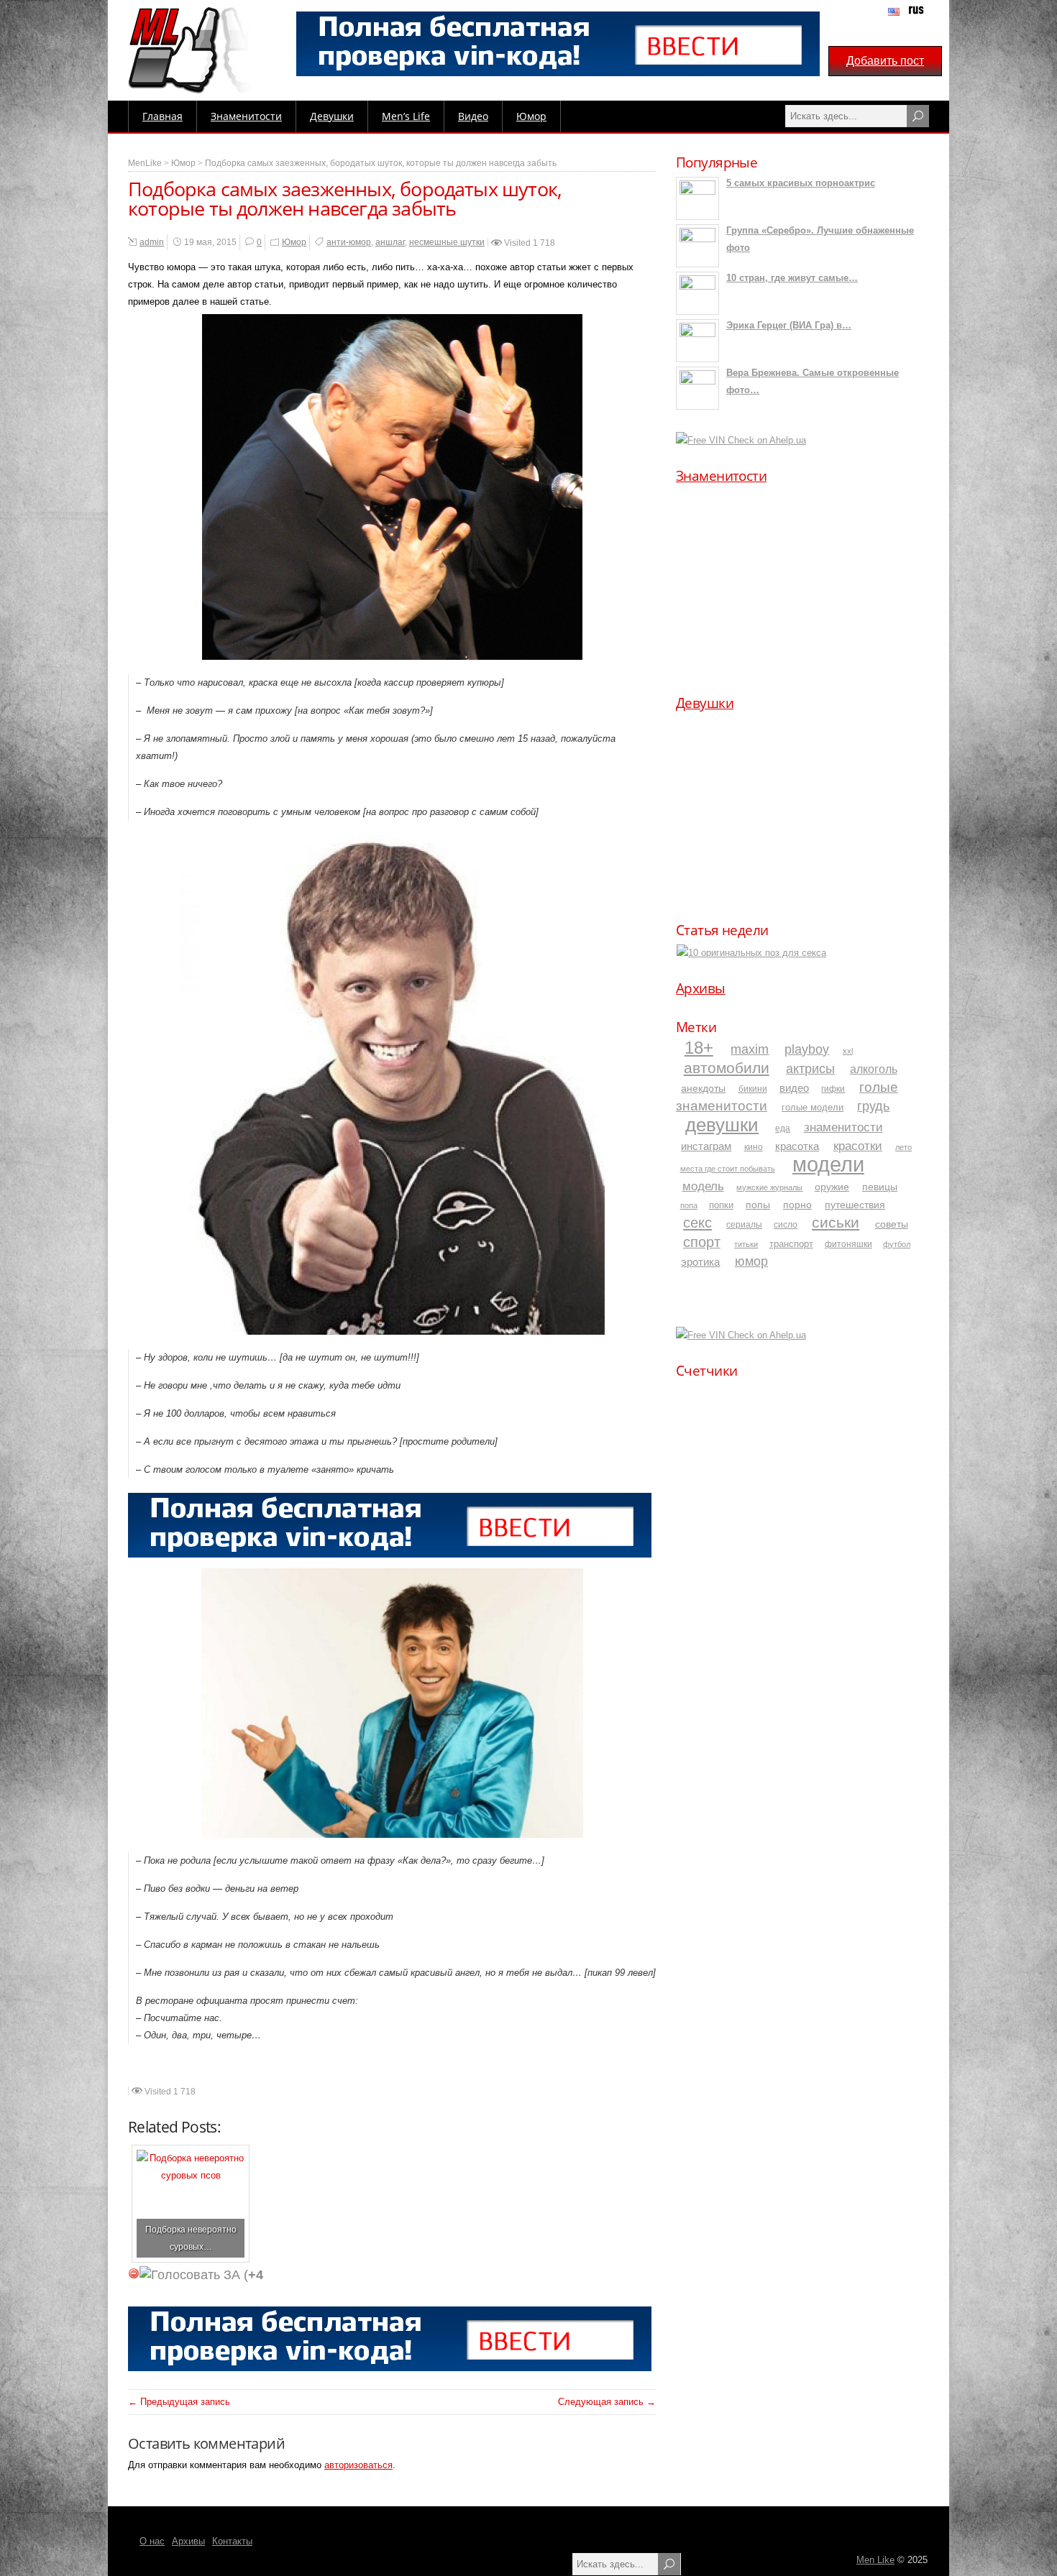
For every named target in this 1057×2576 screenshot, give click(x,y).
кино (754, 1147)
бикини (753, 1089)
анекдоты (703, 1088)
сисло (786, 1224)
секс (697, 1223)
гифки (833, 1089)
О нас (152, 2541)
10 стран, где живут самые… (792, 278)
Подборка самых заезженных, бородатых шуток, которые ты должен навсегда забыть (381, 163)
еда (783, 1128)
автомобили (727, 1068)
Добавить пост (885, 61)
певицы (880, 1187)
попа (689, 1205)
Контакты (232, 2541)
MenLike (145, 163)
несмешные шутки (447, 242)
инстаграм (706, 1146)
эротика (700, 1262)
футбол (897, 1244)
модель (703, 1186)
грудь (873, 1106)
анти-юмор (349, 242)
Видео (473, 116)
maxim (750, 1049)
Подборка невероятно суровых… (191, 2238)
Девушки (332, 116)
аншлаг (390, 242)
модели (828, 1164)
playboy (807, 1049)
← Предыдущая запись (179, 2402)
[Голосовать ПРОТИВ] (134, 2273)
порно (797, 1205)
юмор (751, 1261)
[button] (698, 582)
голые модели (813, 1107)
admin (152, 242)
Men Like (875, 2560)
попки (721, 1205)
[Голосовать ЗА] (190, 2275)
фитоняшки (848, 1244)
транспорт (791, 1244)
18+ (699, 1048)
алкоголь (874, 1069)
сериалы (744, 1224)
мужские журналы (769, 1187)
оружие (832, 1187)
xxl (848, 1051)
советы (892, 1224)
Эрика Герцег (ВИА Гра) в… (789, 325)
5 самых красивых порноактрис (801, 183)
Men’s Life (406, 116)
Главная (163, 116)
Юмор (531, 116)
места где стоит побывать (728, 1169)
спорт (702, 1242)
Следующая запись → (607, 2402)
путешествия (855, 1205)
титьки (746, 1244)
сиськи (836, 1222)
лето (903, 1147)
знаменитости (843, 1127)
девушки (722, 1125)
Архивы (701, 988)
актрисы (810, 1069)
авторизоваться (358, 2465)
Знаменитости (246, 116)
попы (758, 1205)
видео (794, 1088)
